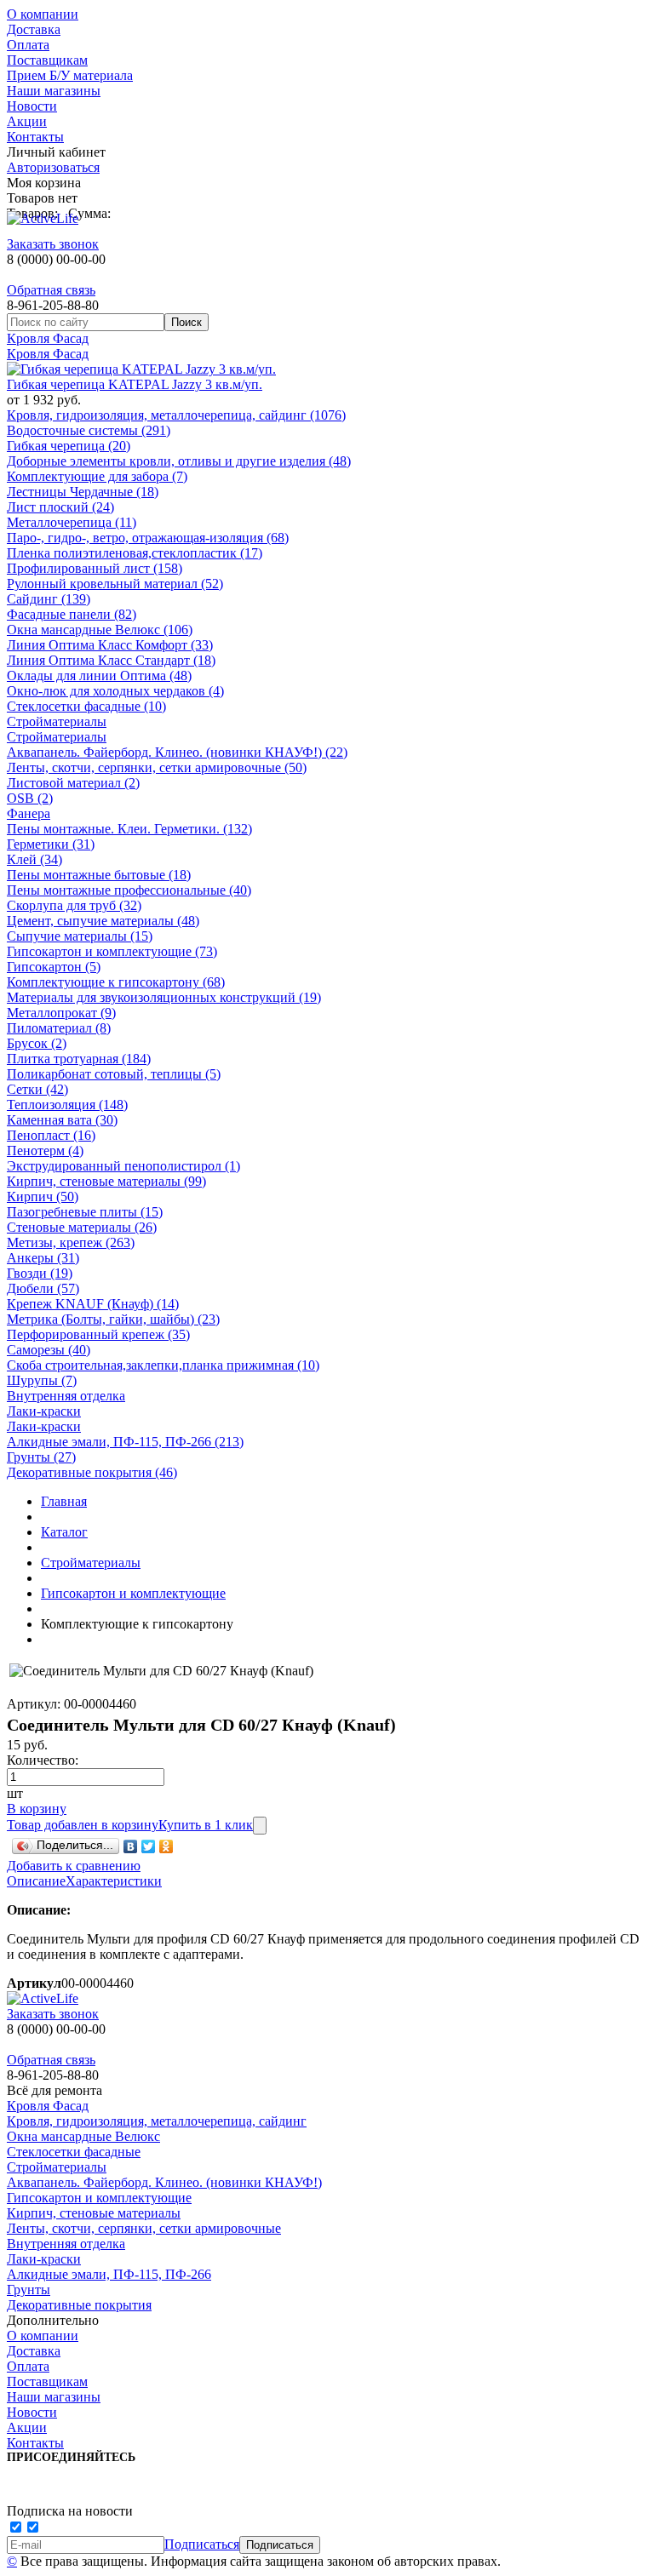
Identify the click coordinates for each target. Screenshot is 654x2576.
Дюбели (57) (43, 1288)
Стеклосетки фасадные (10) (86, 706)
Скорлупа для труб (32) (74, 905)
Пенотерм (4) (45, 1151)
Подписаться (202, 2544)
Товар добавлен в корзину (83, 1825)
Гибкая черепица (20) (69, 446)
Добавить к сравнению (74, 1866)
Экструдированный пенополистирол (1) (123, 1166)
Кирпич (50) (43, 1196)
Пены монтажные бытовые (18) (99, 875)
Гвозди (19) (40, 1273)
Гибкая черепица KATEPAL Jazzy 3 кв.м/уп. (135, 384)
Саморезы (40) (49, 1350)
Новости (32, 106)
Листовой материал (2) (73, 783)
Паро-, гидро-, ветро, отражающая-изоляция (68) (148, 538)
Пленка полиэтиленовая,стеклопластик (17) (135, 553)
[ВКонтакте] (131, 1846)
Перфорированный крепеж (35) (98, 1334)
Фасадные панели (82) (72, 614)
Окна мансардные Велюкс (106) (100, 630)
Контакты (35, 137)
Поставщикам (47, 60)
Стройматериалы (57, 721)
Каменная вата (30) (62, 1120)
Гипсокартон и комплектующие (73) (112, 951)
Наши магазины (54, 91)
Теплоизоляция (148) (67, 1105)
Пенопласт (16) (51, 1135)
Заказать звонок (53, 244)
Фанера (29, 813)
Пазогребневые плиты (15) (85, 1212)
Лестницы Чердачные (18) (83, 492)
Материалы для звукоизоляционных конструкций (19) (164, 997)
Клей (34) (34, 859)
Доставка (34, 29)
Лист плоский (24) (60, 507)
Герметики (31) (51, 844)
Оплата (28, 45)
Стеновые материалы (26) (82, 1227)
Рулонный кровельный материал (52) (115, 584)
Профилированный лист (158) (95, 568)
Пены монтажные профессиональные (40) (129, 890)
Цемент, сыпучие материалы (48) (103, 921)
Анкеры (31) (43, 1258)
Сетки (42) (37, 1089)
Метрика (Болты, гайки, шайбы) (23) (113, 1319)
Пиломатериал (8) (59, 1028)
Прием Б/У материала (70, 75)
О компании (43, 14)
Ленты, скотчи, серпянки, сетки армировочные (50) (157, 767)
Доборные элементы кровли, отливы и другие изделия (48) (179, 461)
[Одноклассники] (166, 1846)
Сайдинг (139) (49, 599)
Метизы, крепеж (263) (71, 1242)
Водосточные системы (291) (89, 430)
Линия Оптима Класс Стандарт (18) (111, 660)
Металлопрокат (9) (61, 1013)
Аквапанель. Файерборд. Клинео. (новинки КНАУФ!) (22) (177, 752)
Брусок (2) (37, 1043)
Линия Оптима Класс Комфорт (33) (110, 645)
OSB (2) (30, 798)
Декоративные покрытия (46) (92, 1472)
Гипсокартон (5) (54, 967)
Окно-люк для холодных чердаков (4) (115, 691)
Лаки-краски (44, 1411)
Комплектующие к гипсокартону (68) (116, 982)
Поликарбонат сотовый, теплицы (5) (114, 1074)
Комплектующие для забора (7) (97, 476)
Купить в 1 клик (206, 1825)
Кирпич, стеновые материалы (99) (106, 1181)
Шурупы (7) (42, 1380)
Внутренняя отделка (66, 1396)
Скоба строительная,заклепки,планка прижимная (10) (163, 1365)
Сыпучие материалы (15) (80, 936)
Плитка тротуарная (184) (79, 1059)
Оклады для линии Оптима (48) (99, 675)
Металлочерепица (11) (72, 522)
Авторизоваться (53, 167)
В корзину (37, 1809)
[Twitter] (149, 1846)
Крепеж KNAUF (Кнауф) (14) (93, 1304)
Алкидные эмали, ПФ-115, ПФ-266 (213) (125, 1442)
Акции (27, 121)
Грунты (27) (41, 1457)
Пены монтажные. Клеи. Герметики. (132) (129, 829)
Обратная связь (51, 290)
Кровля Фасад (48, 338)
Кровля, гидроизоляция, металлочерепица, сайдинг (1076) (176, 415)
